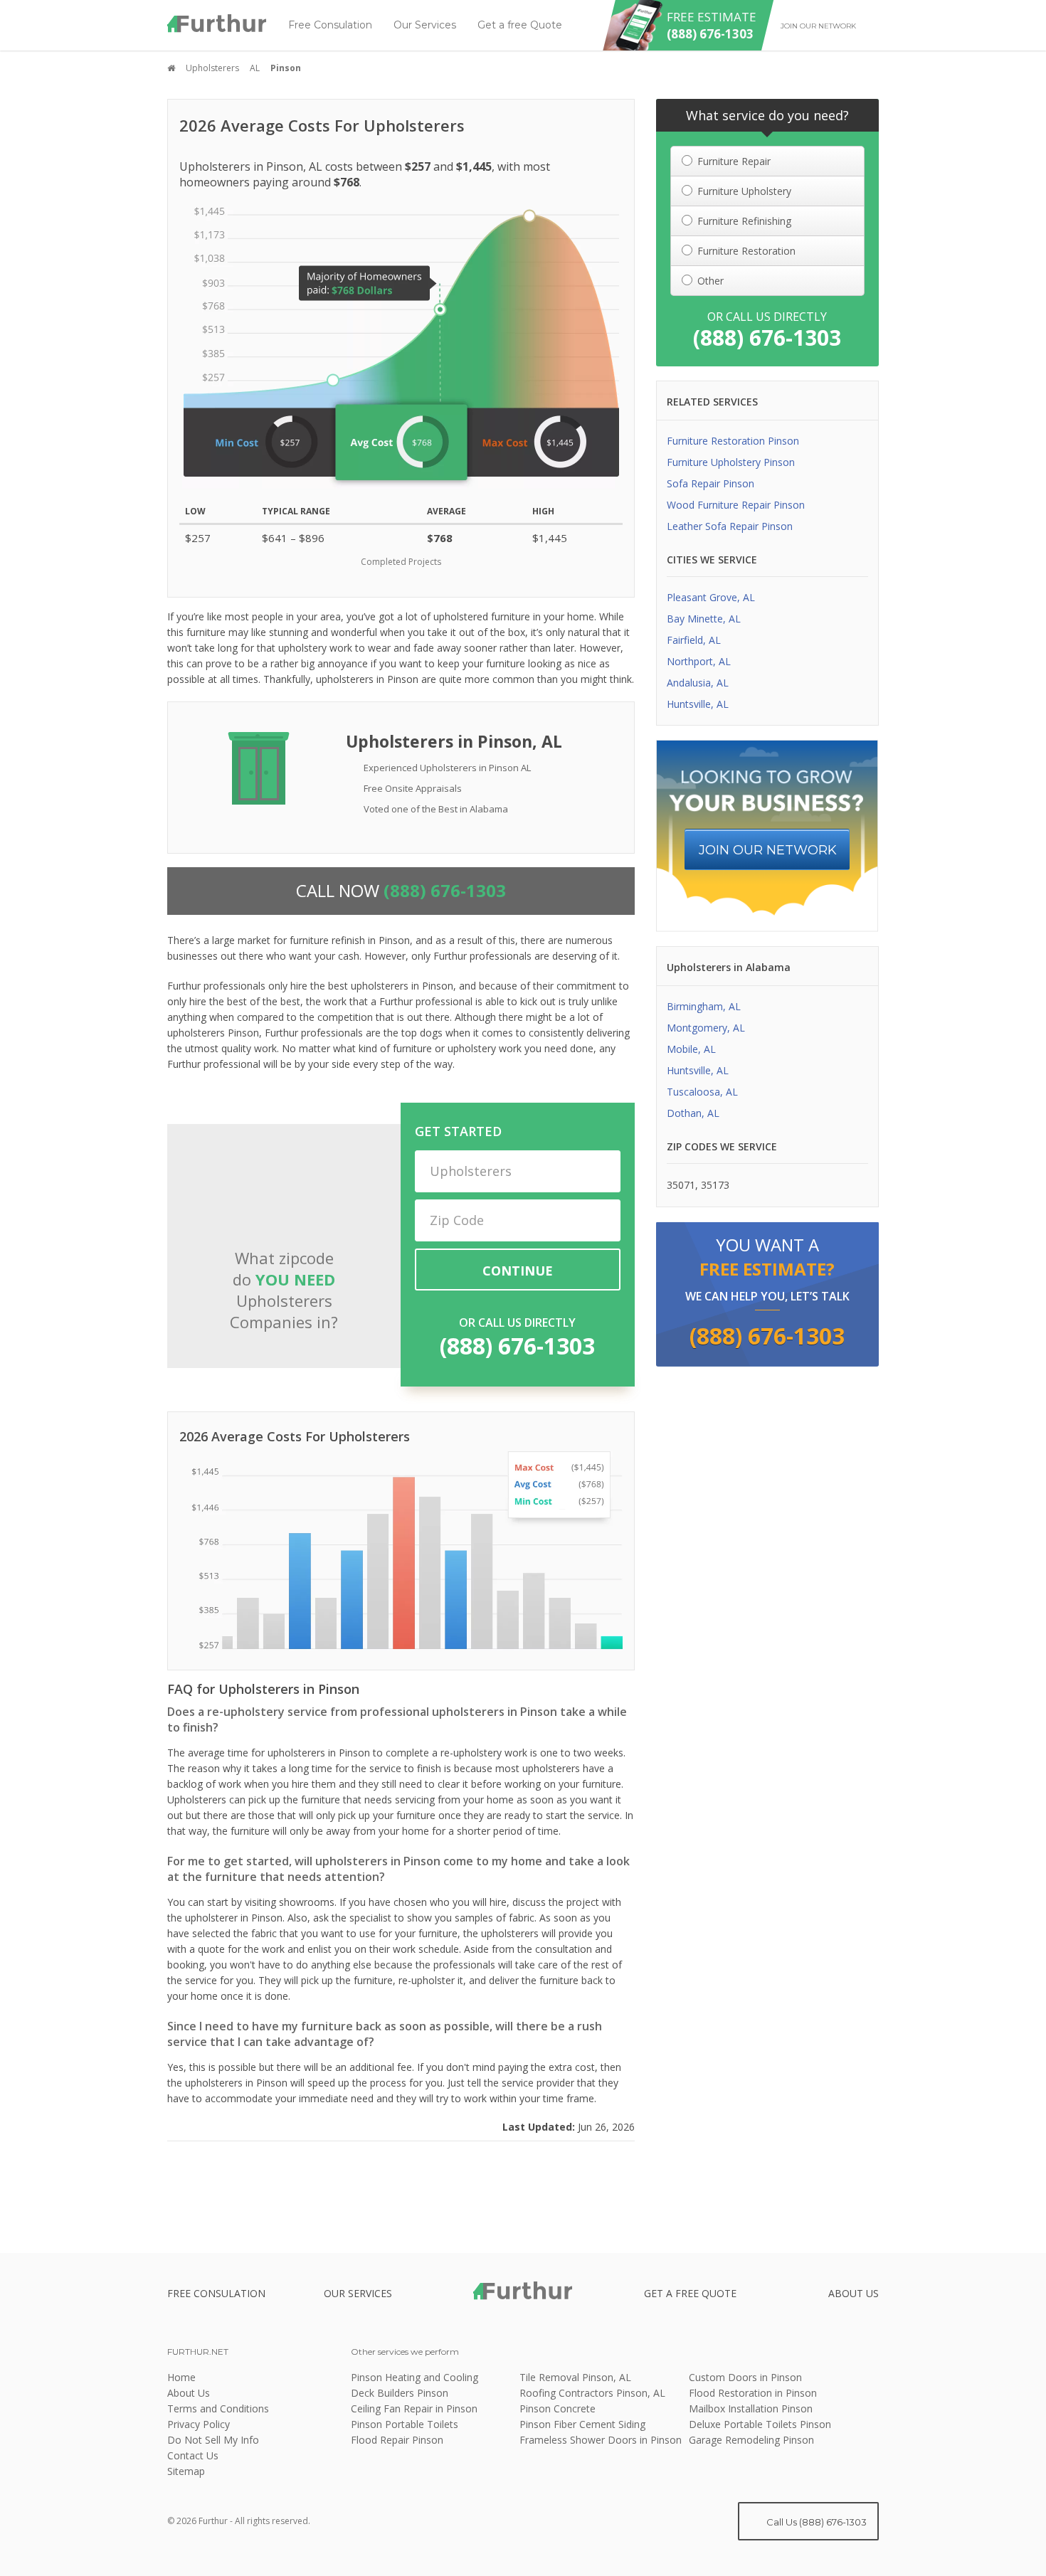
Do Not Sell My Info (213, 2440)
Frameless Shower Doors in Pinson (601, 2440)
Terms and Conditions (218, 2408)
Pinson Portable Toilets (405, 2424)
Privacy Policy (199, 2424)
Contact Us (193, 2455)
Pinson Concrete (558, 2408)
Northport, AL (699, 661)
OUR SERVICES (358, 2293)
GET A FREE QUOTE (690, 2293)
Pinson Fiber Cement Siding (582, 2424)
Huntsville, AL (698, 704)
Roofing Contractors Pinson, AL (592, 2393)
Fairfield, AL (694, 640)
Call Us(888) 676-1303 (815, 2522)
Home (181, 2377)
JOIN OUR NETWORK (768, 850)
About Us (189, 2393)
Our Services (425, 25)
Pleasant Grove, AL (711, 597)
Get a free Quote (520, 25)
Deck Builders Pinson (400, 2393)
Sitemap (186, 2471)
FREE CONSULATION (216, 2293)
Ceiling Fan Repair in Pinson (414, 2408)
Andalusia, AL (698, 683)
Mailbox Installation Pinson (751, 2408)
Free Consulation (330, 25)
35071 (681, 1185)
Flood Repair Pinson (397, 2440)
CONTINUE (518, 1271)
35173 (715, 1185)
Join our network (818, 26)
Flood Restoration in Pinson (753, 2393)
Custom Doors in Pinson (745, 2377)
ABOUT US (854, 2293)
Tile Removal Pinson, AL (575, 2377)
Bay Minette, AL (704, 619)
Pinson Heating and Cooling (414, 2377)
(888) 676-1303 (517, 1346)
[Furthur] (217, 23)
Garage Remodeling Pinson (751, 2440)
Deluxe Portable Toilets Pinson (760, 2424)
